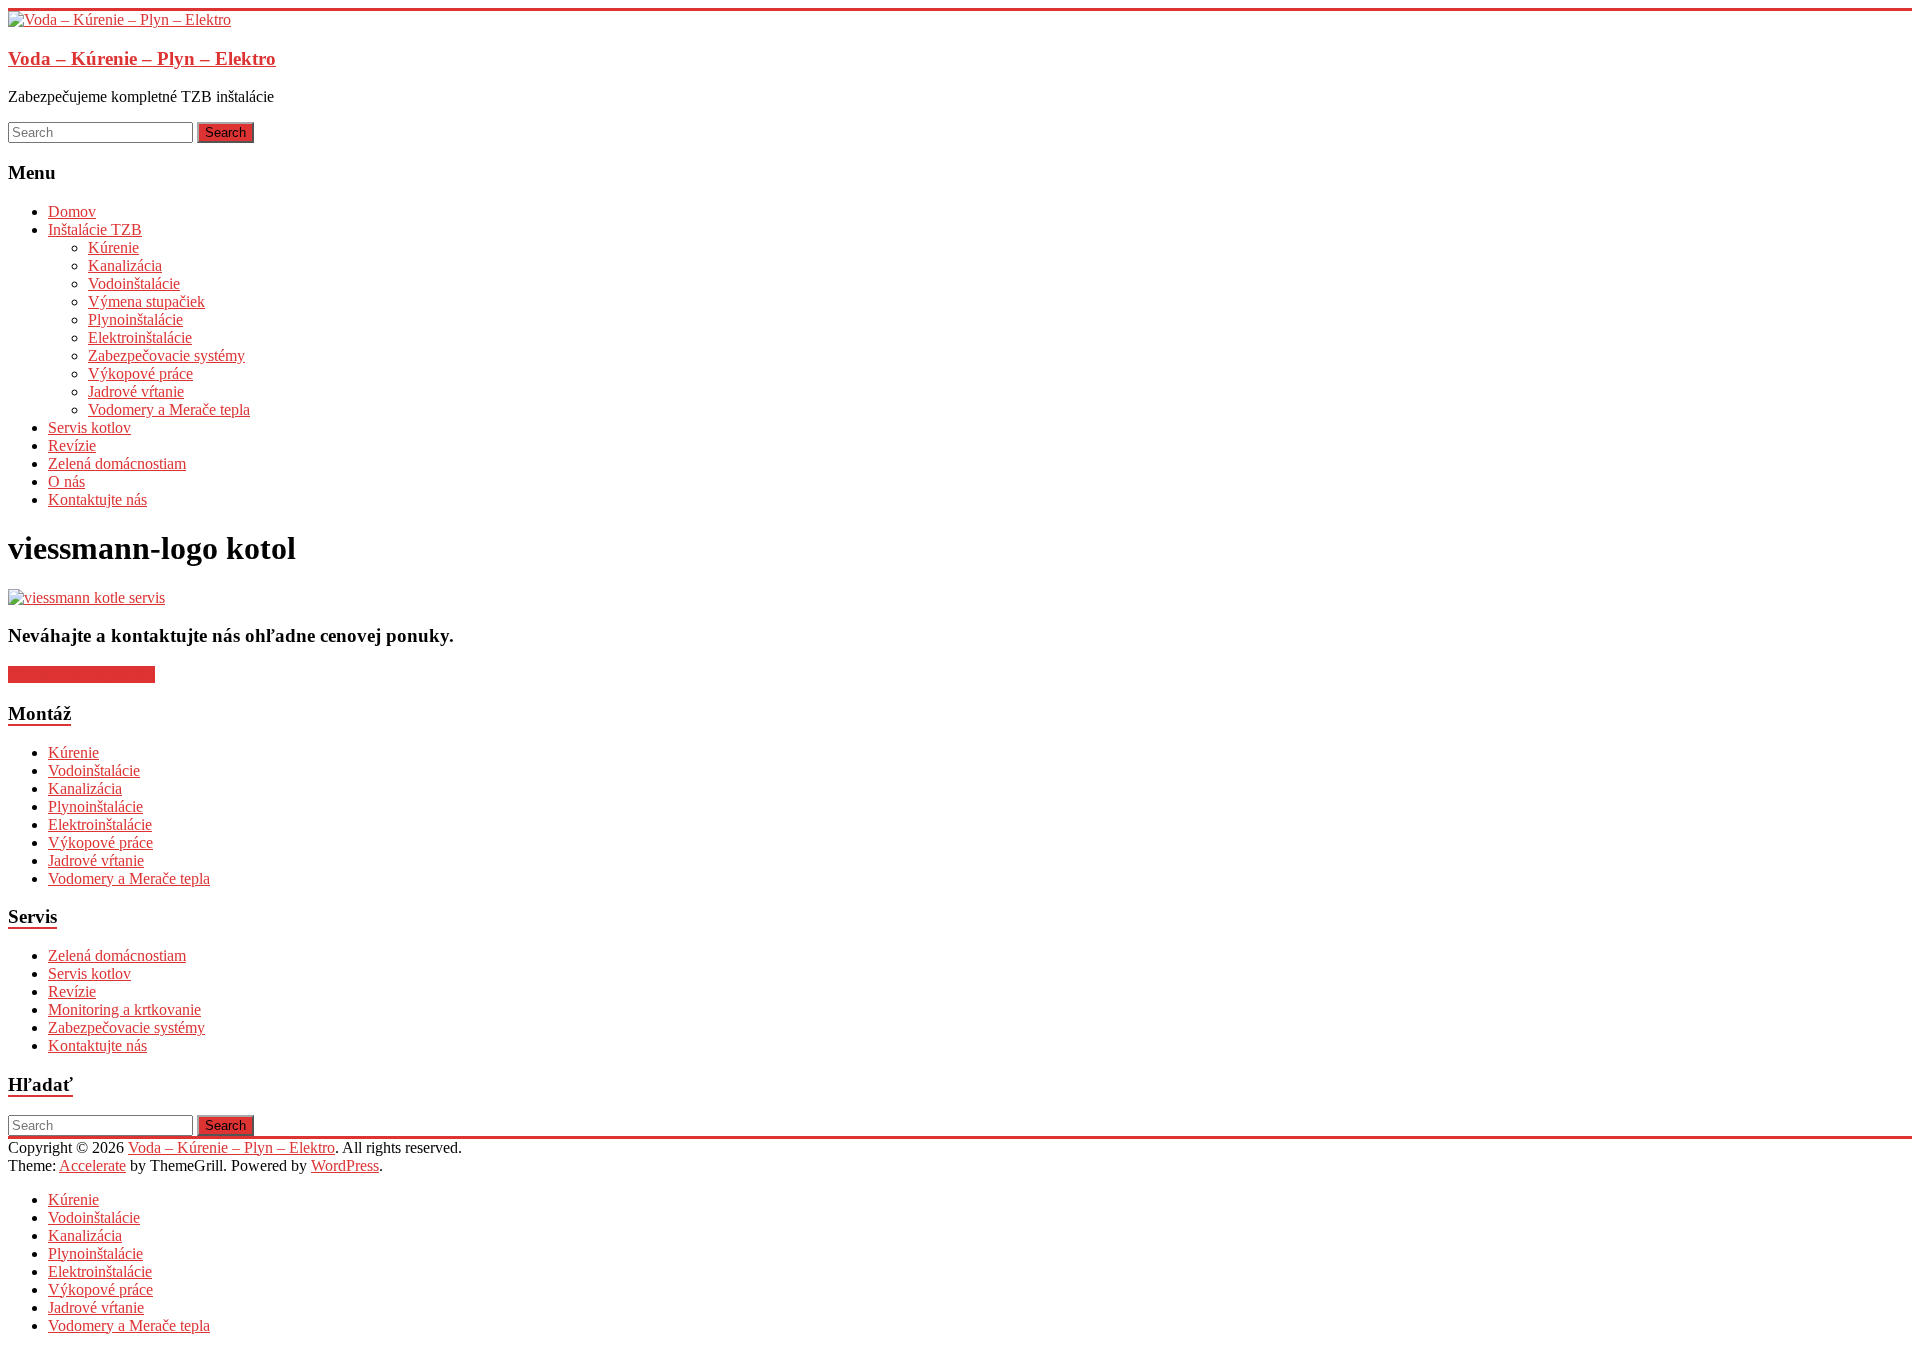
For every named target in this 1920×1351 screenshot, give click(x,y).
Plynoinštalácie (135, 319)
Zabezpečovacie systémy (166, 355)
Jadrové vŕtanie (136, 391)
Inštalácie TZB (95, 229)
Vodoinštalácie (134, 283)
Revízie (72, 445)
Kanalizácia (125, 265)
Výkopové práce (140, 373)
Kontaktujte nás (97, 499)
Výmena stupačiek (146, 301)
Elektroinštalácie (140, 337)
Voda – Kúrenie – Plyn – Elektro (142, 58)
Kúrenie (113, 247)
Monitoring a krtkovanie (124, 1009)
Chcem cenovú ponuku (81, 674)
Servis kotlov (89, 427)
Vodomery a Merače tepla (169, 409)
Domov (72, 211)
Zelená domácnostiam (117, 463)
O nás (66, 481)
